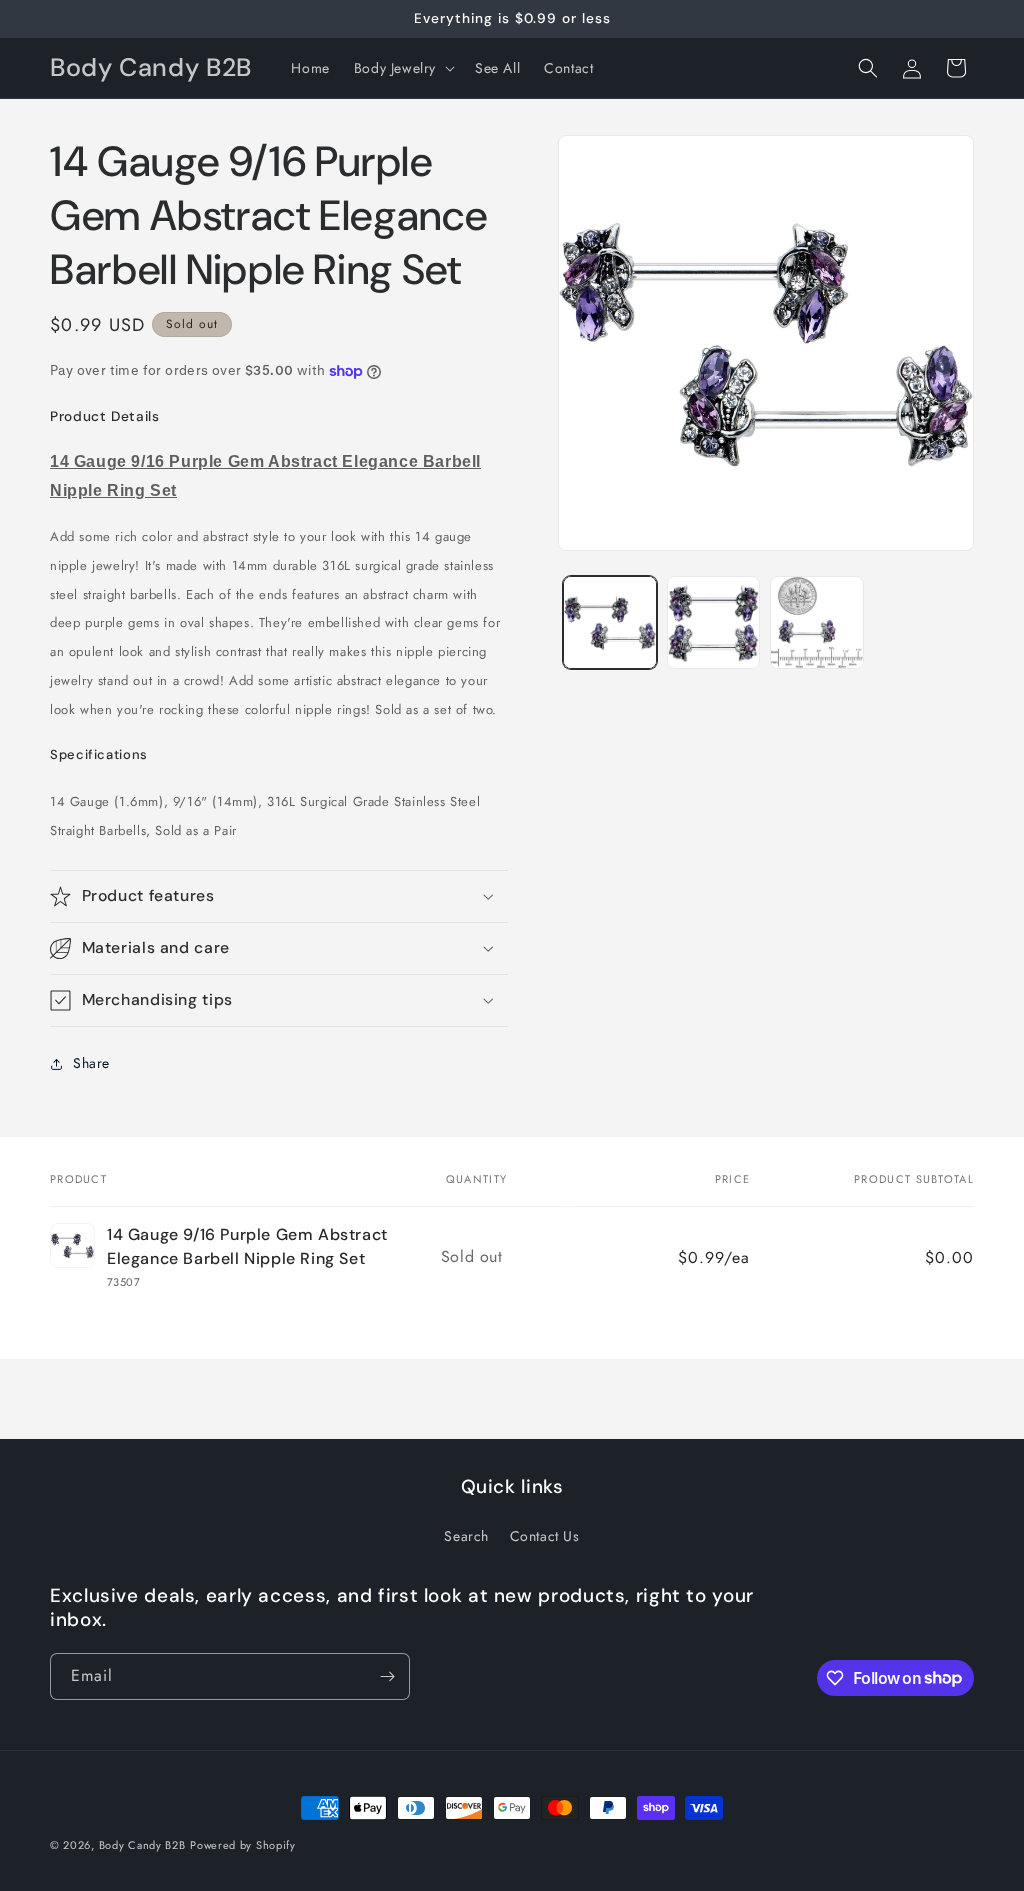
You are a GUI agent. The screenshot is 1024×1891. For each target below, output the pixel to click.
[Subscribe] (387, 1676)
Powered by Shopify (243, 1845)
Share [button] (91, 1063)
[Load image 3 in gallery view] (816, 622)
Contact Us (545, 1536)
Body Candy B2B (142, 1845)
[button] (402, 68)
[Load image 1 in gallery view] (609, 622)
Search (466, 1536)
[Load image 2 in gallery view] (713, 622)
